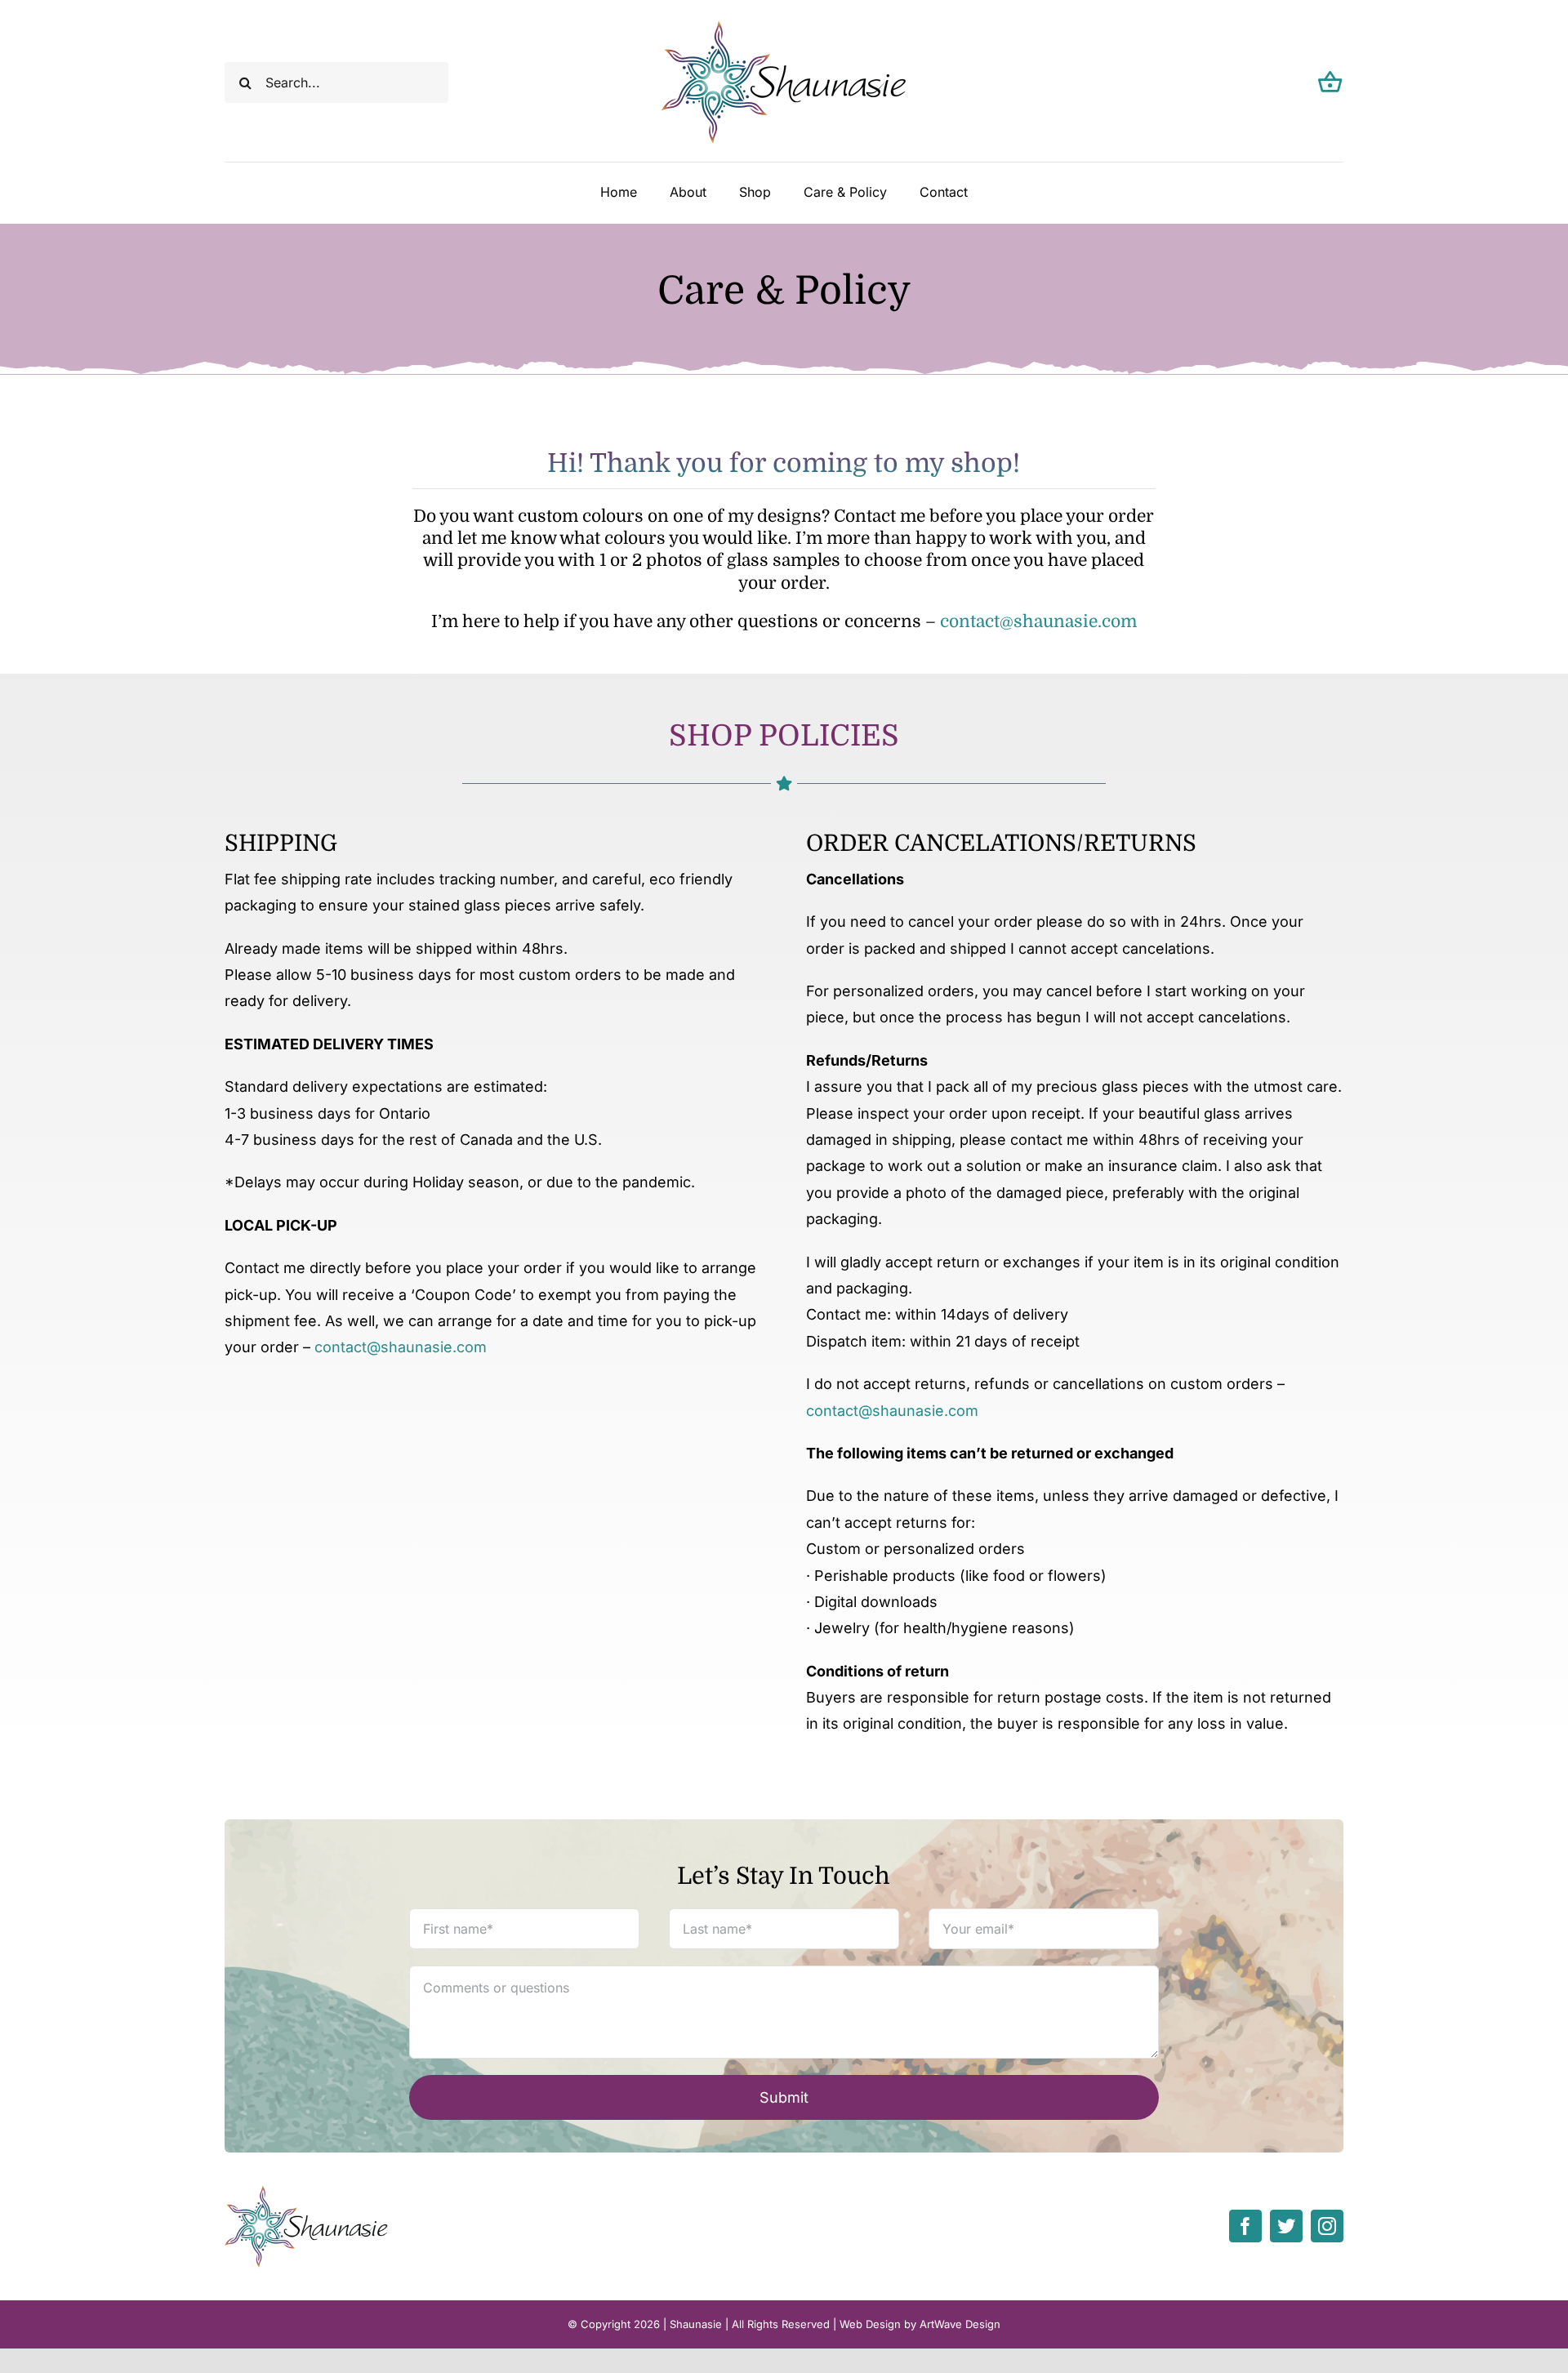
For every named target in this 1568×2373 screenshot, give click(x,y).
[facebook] (1245, 2226)
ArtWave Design (960, 2324)
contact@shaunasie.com (1038, 621)
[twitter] (1286, 2226)
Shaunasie (696, 2324)
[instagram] (1327, 2226)
